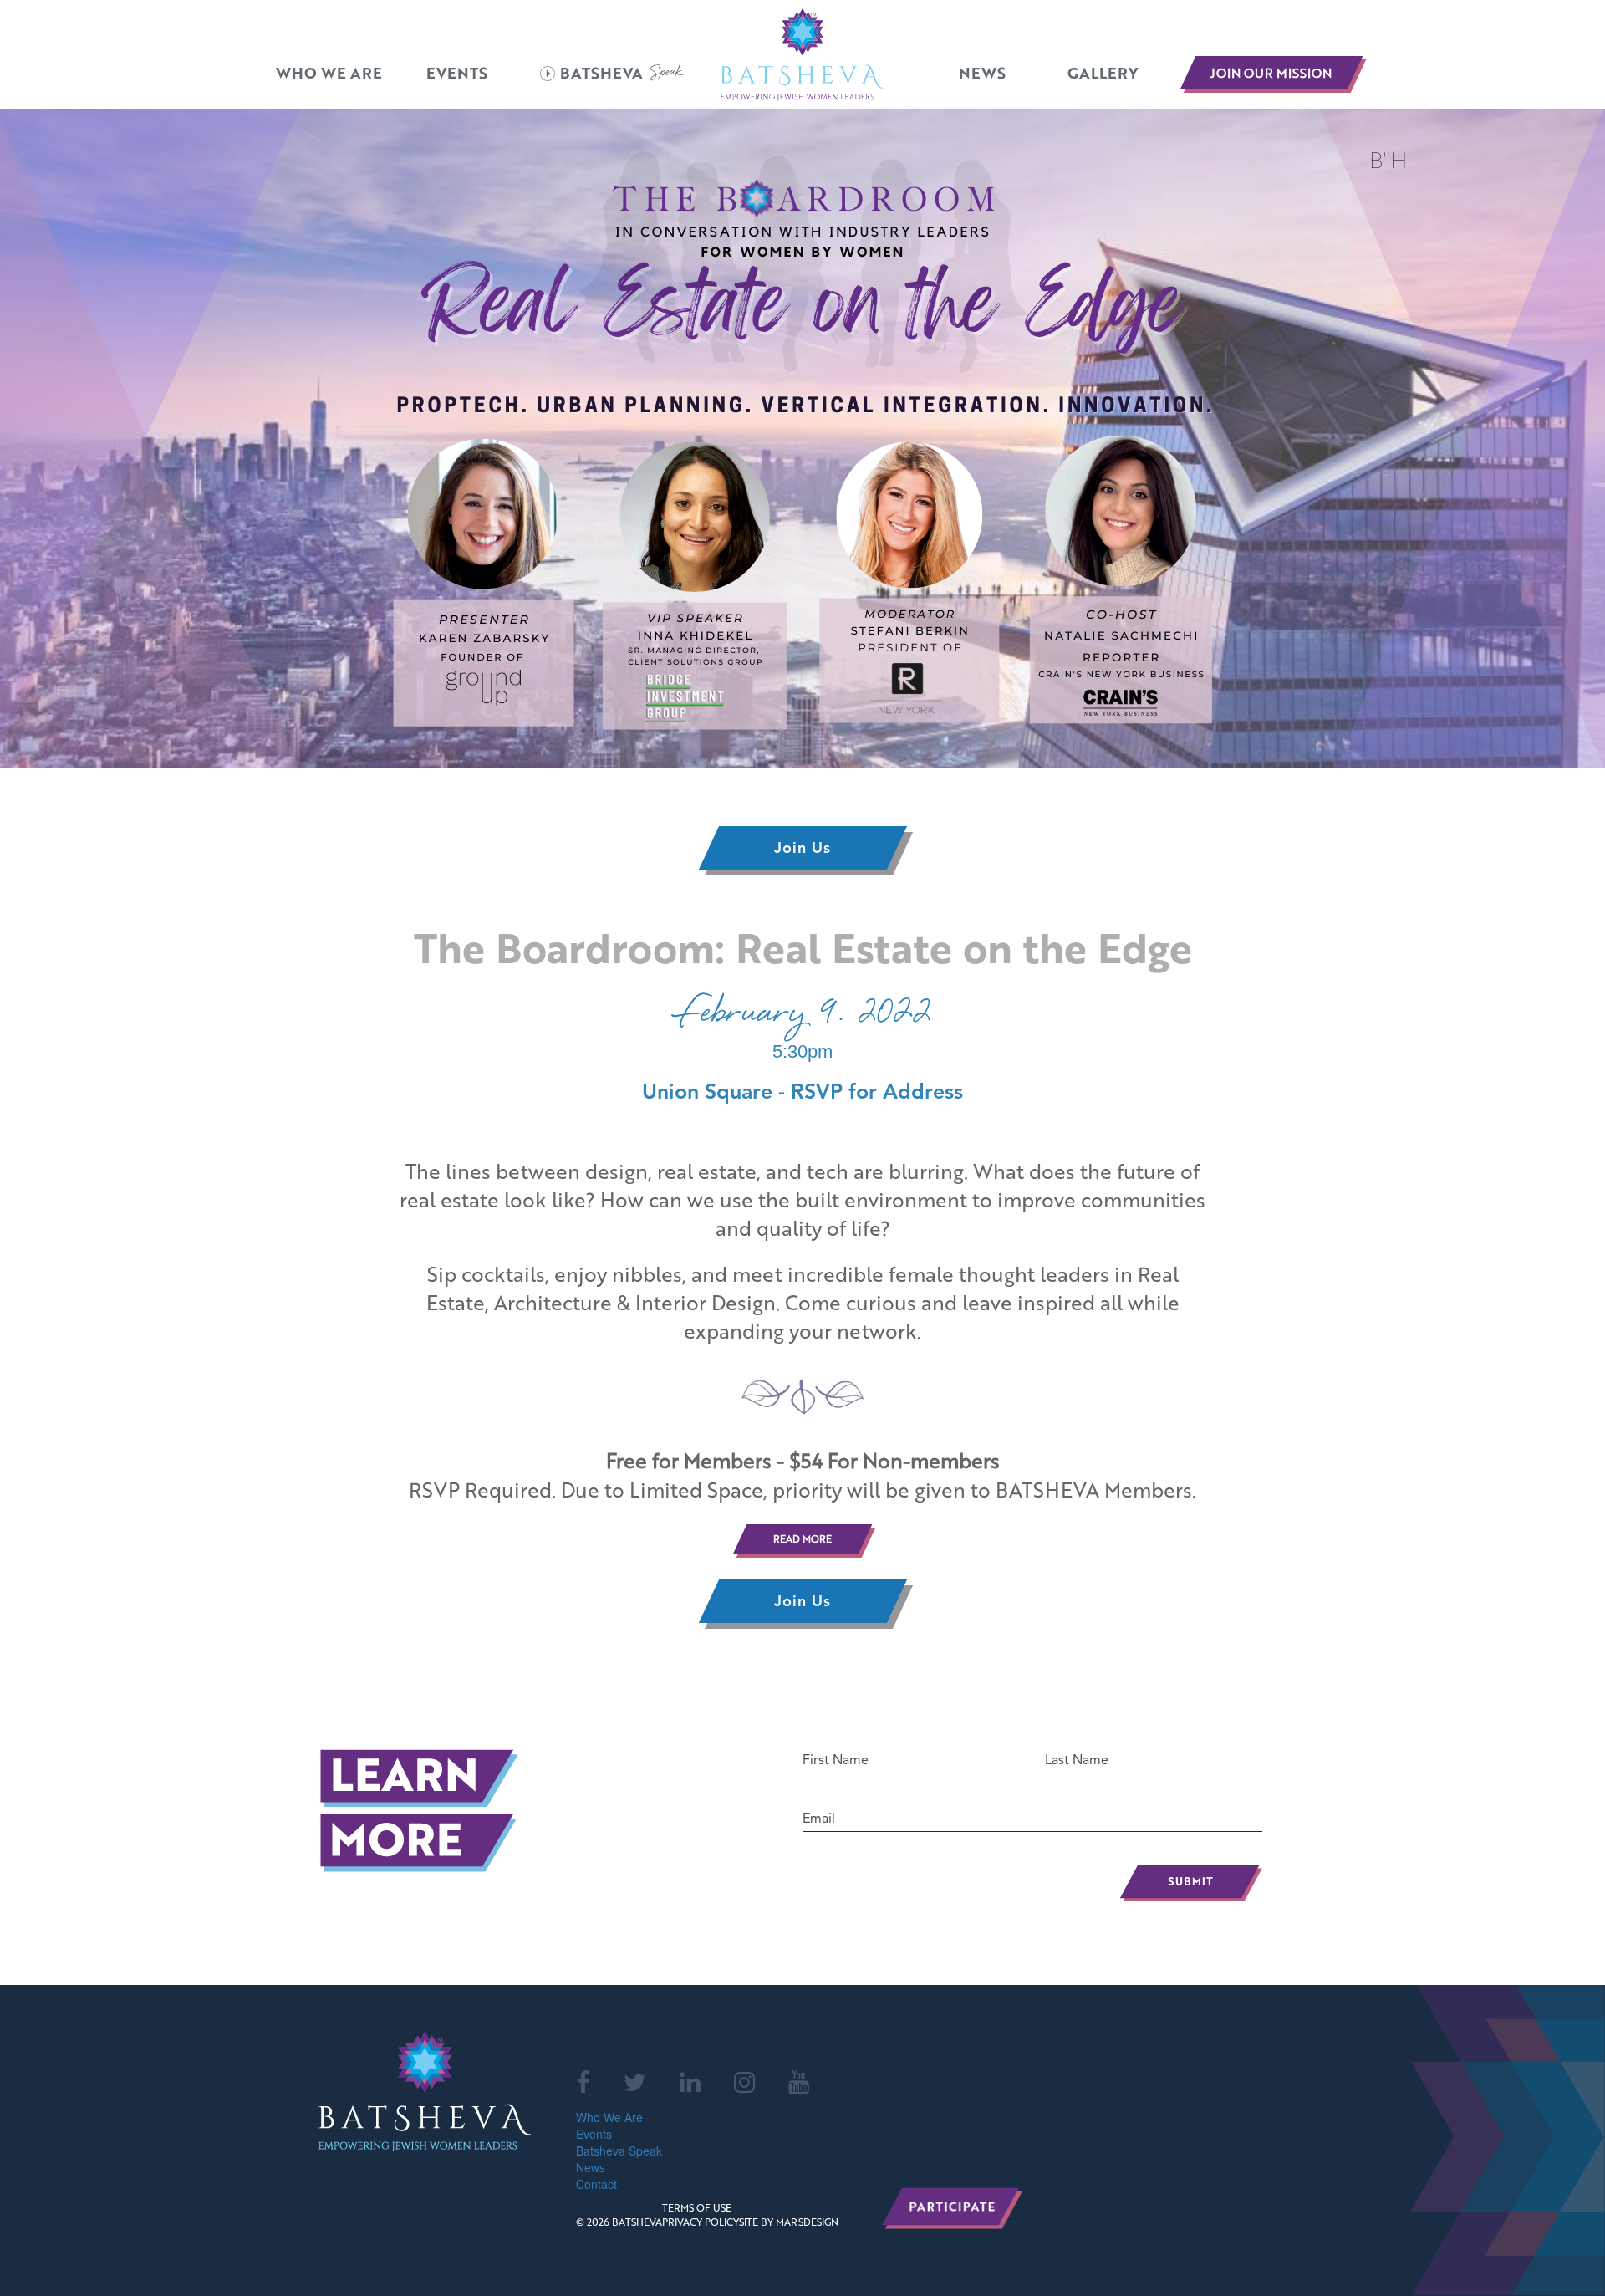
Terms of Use (697, 2208)
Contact (596, 2184)
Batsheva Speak (619, 2151)
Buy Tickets (32, 1661)
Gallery (1103, 73)
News (982, 73)
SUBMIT (1191, 1884)
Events (457, 73)
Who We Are (329, 73)
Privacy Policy (701, 2222)
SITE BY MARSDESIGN (789, 2222)
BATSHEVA (601, 74)
